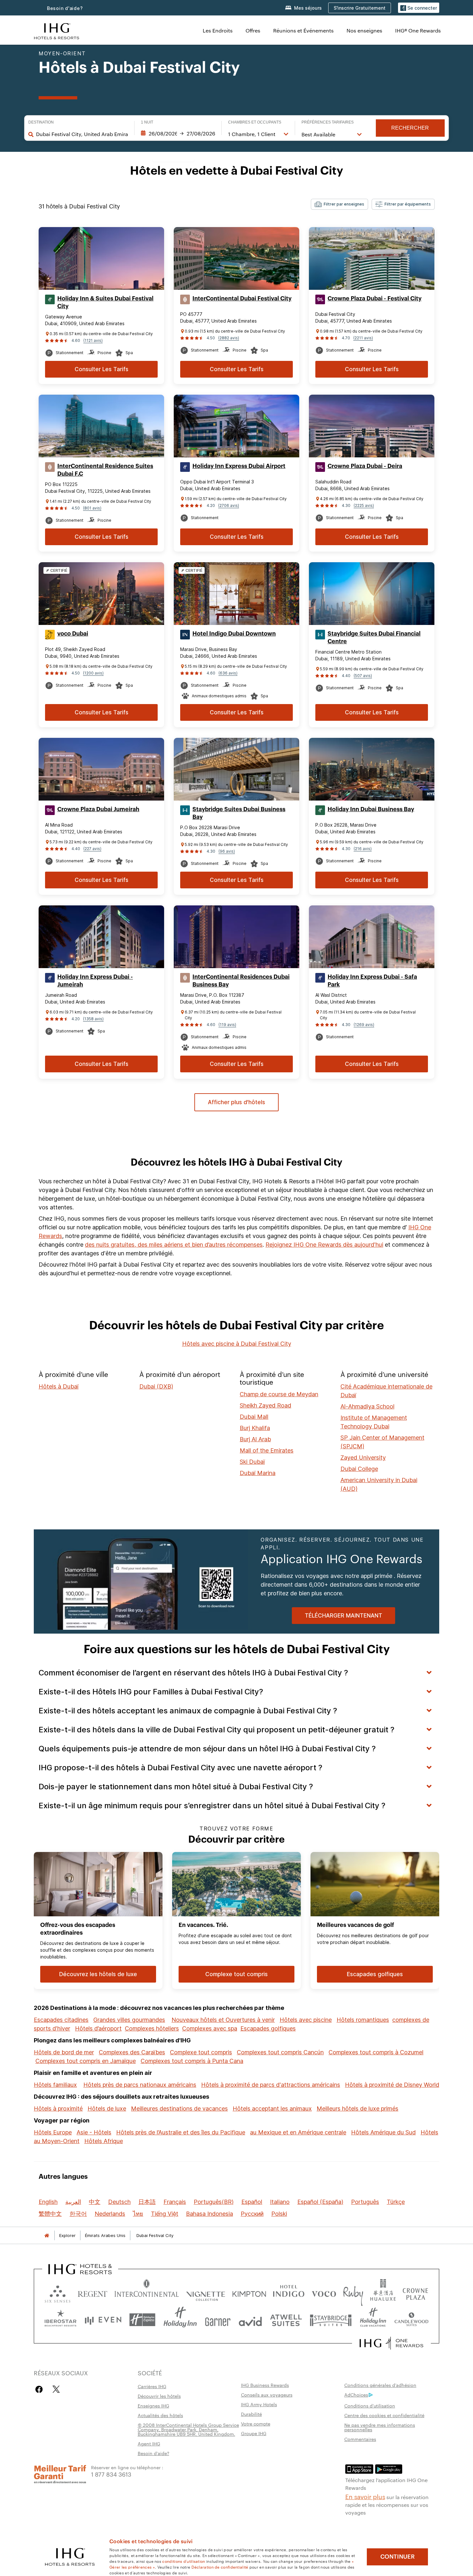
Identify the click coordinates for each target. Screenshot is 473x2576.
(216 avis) (363, 849)
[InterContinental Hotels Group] (57, 30)
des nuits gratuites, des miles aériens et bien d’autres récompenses (174, 1245)
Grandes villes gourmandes (129, 2020)
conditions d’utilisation (184, 2561)
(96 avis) (227, 851)
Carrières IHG (152, 2386)
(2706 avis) (229, 505)
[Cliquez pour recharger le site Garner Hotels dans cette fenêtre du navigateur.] (218, 2320)
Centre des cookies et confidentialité (384, 2415)
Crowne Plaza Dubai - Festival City (375, 298)
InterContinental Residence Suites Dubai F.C (105, 470)
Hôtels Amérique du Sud (383, 2132)
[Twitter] (56, 2389)
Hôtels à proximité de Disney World (392, 2085)
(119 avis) (227, 1025)
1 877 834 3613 (111, 2474)
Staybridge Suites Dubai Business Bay (239, 813)
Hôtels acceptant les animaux (272, 2108)
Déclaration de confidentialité (220, 2567)
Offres (253, 30)
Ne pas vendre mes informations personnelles (380, 2427)
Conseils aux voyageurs (267, 2395)
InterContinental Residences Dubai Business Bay (241, 981)
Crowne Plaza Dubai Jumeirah (98, 809)
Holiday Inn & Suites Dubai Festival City (105, 302)
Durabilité (251, 2414)
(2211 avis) (363, 338)
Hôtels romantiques (363, 2020)
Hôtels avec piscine (306, 2020)
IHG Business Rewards (265, 2385)
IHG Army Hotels (259, 2404)
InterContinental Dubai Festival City (242, 298)
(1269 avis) (364, 1025)
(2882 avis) (229, 338)
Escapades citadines (61, 2020)
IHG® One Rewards (418, 30)
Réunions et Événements (303, 30)
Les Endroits (218, 30)
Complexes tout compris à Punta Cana (192, 2061)
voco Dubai (73, 634)
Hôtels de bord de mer (64, 2052)
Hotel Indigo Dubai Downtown (234, 634)
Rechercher (410, 128)
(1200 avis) (93, 673)
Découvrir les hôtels (159, 2396)
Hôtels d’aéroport (98, 2028)
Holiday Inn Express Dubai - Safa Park (372, 981)
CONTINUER (398, 2557)
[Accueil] (47, 2236)
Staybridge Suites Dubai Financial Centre (374, 637)
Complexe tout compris (201, 2052)
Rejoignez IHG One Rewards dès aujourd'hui (324, 1245)
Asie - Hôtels (94, 2132)
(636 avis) (228, 673)
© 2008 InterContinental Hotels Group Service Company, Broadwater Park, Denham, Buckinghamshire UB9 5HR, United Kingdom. (188, 2429)
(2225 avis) (364, 505)
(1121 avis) (93, 340)
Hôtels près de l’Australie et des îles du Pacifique (181, 2132)
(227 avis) (92, 849)
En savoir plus (365, 2496)
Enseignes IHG (153, 2406)
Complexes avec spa (210, 2028)
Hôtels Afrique (104, 2141)
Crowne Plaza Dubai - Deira (365, 466)
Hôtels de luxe (107, 2108)
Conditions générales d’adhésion (380, 2385)
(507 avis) (363, 676)
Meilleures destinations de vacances (179, 2108)
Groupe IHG (254, 2433)
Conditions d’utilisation (370, 2406)
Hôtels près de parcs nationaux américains (140, 2085)
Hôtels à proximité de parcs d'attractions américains (271, 2085)
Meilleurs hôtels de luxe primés (357, 2108)
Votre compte (256, 2424)
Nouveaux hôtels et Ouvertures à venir (223, 2020)
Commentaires (360, 2439)
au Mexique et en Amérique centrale (298, 2132)
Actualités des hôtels (160, 2415)
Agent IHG (149, 2443)
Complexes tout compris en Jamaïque (86, 2061)
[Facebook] (40, 2389)
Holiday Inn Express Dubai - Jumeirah (95, 981)
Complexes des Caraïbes (132, 2052)
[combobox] (82, 134)
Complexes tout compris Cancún (280, 2052)
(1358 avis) (93, 1019)
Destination (41, 122)
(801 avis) (92, 508)
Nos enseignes (364, 30)
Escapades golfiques (268, 2028)
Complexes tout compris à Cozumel (376, 2052)
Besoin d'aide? (65, 8)
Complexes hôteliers (152, 2028)
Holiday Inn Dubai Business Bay (371, 809)
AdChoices (356, 2395)
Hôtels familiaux (55, 2085)
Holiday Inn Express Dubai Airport (239, 466)
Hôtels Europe (53, 2132)
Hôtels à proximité (58, 2108)
